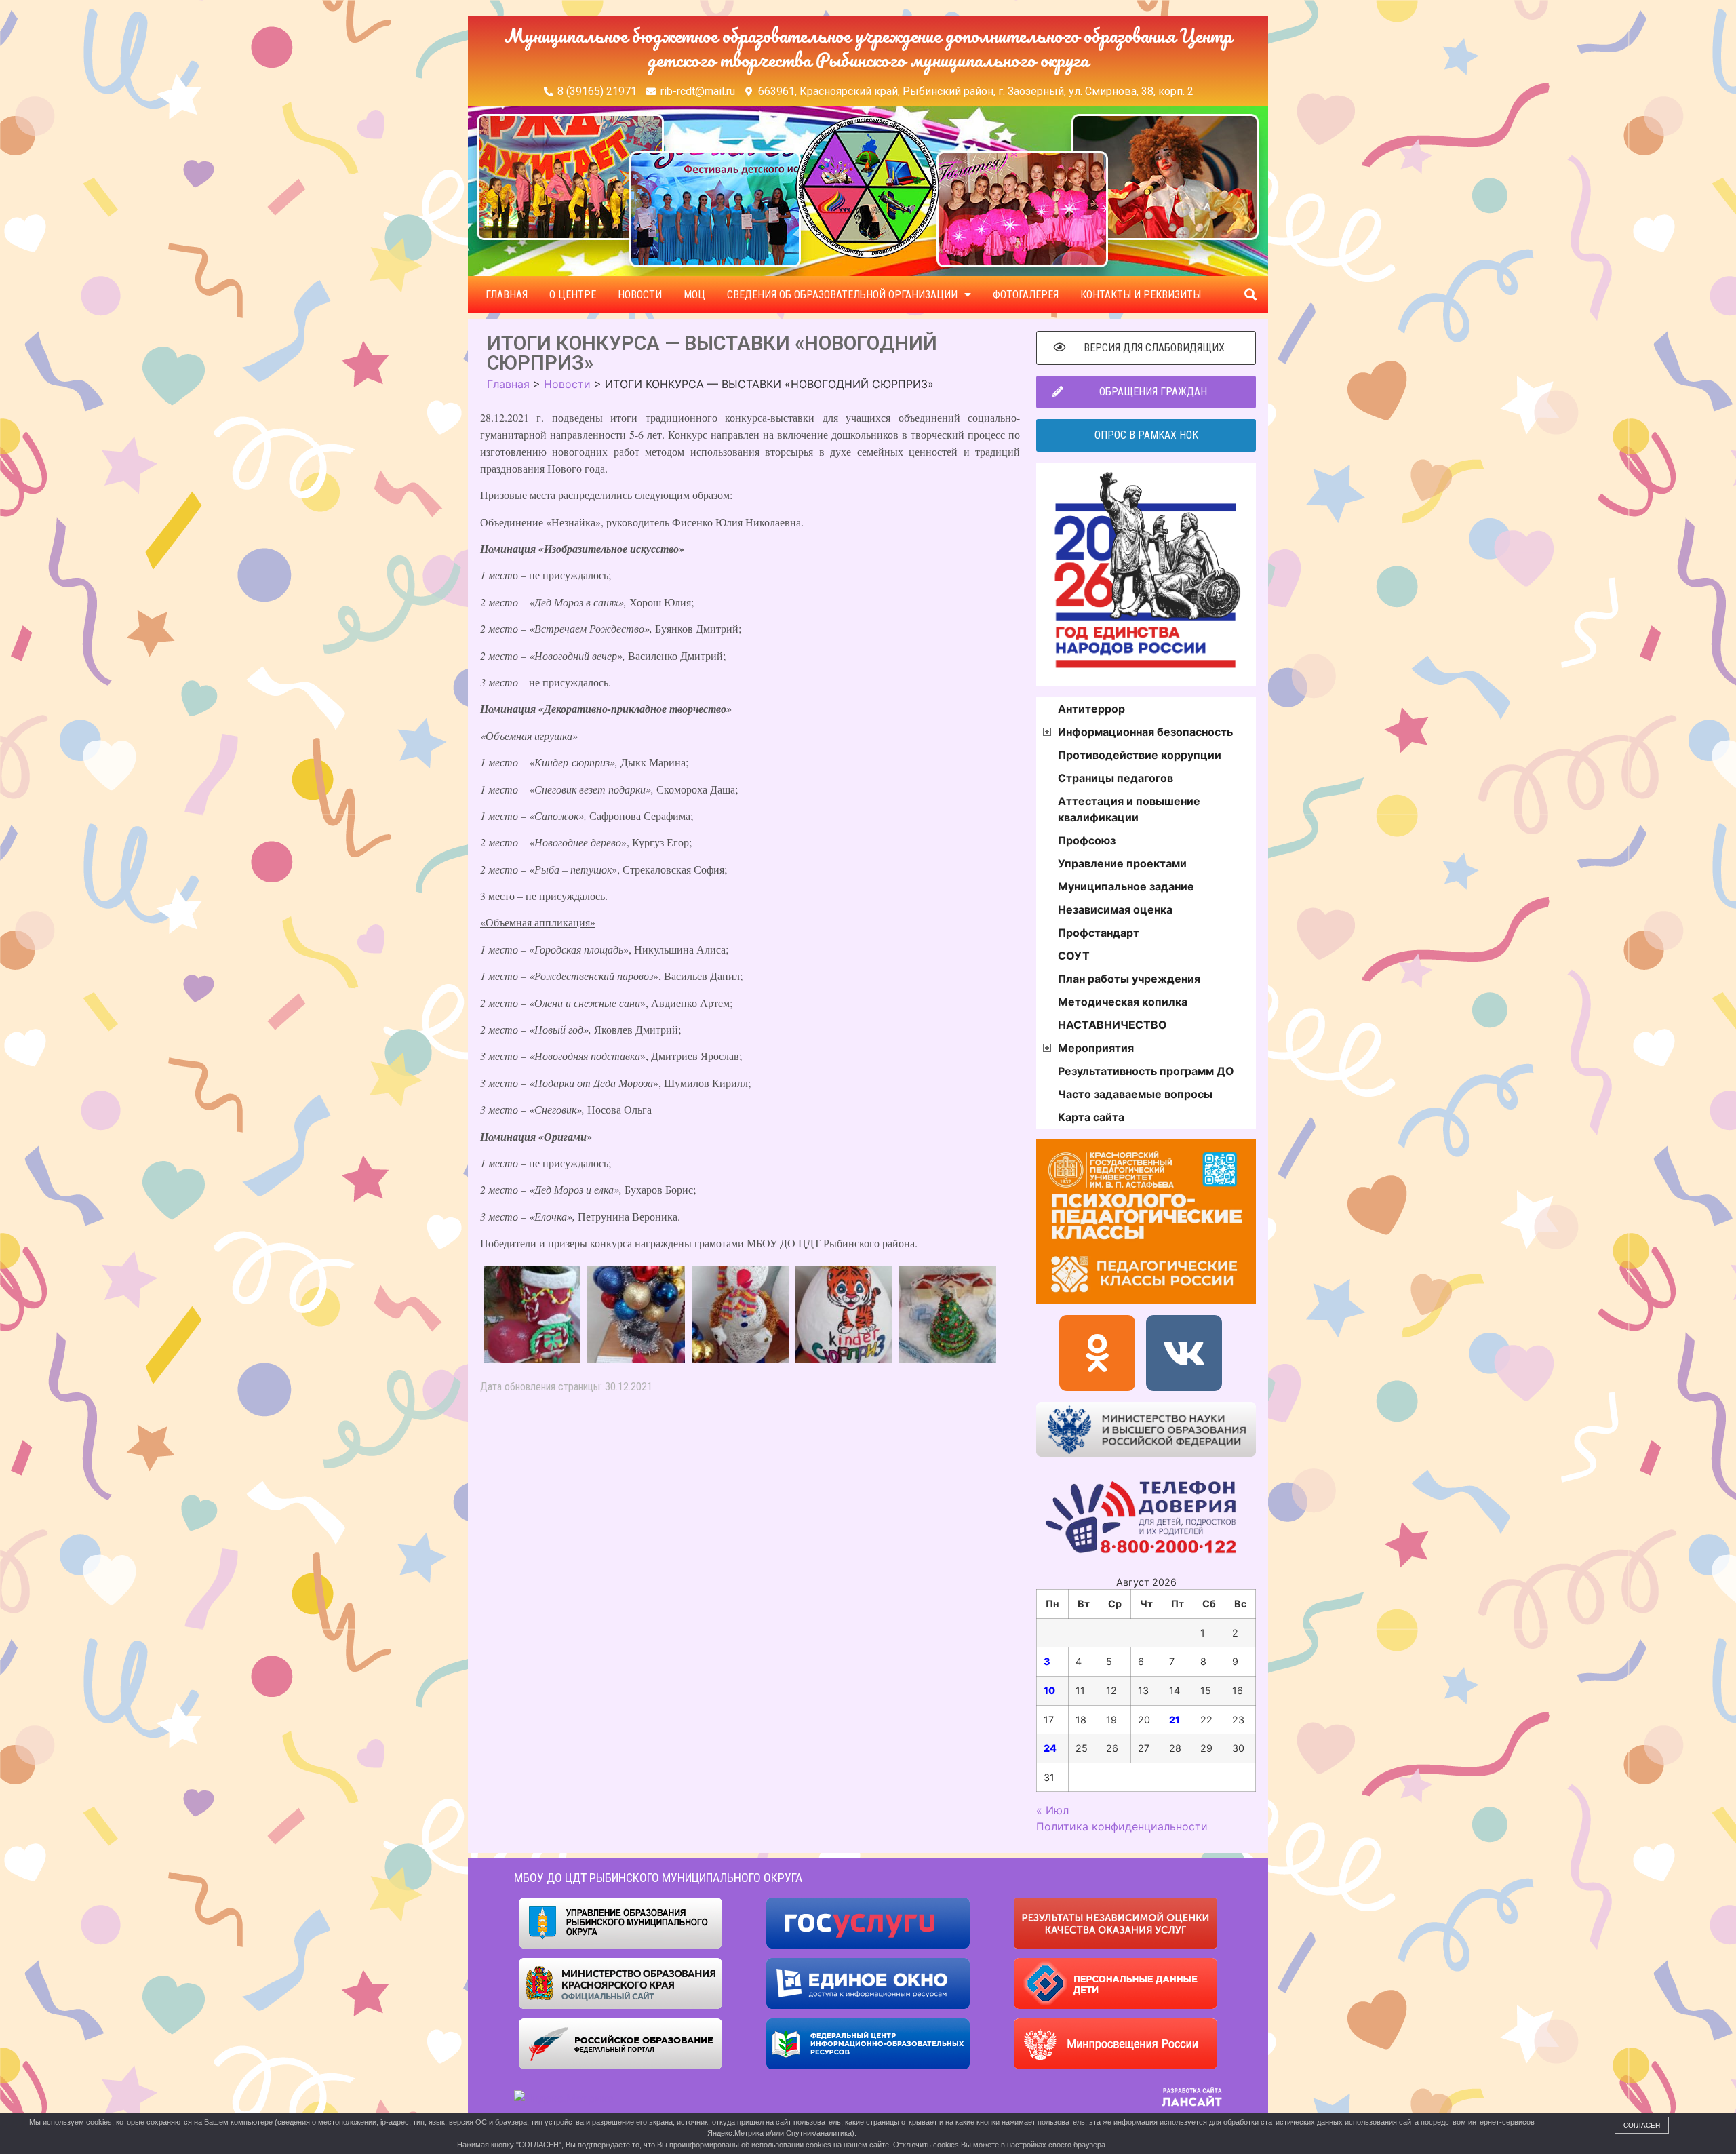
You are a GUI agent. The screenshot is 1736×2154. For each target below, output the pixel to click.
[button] (1250, 295)
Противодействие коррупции (1140, 755)
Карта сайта (1091, 1117)
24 (1050, 1748)
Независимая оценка (1115, 909)
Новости (640, 295)
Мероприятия (1096, 1048)
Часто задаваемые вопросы (1135, 1094)
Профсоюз (1087, 840)
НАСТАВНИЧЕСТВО (1112, 1025)
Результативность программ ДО (1146, 1071)
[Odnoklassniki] (1097, 1353)
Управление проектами (1122, 863)
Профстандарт (1099, 933)
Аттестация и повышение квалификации (1129, 809)
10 (1049, 1690)
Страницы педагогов (1116, 778)
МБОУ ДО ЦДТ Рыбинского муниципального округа (658, 1878)
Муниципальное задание (1126, 886)
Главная (507, 295)
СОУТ (1074, 956)
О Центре (573, 295)
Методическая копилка (1123, 1002)
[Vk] (1184, 1353)
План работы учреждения (1129, 979)
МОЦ (694, 295)
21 (1175, 1720)
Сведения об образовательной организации (842, 295)
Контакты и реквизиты (1141, 295)
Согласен (1642, 2125)
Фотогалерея (1026, 295)
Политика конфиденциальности (1122, 1826)
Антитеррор (1091, 709)
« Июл (1052, 1810)
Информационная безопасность (1145, 732)
